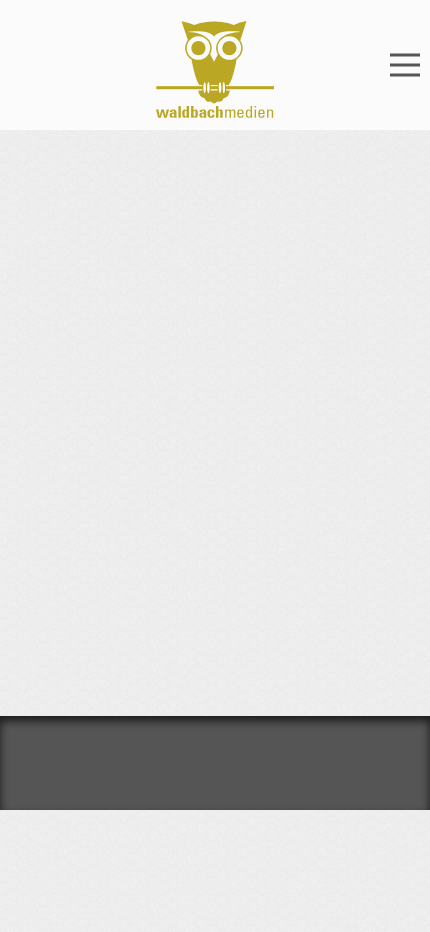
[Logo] (215, 69)
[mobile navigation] (405, 65)
